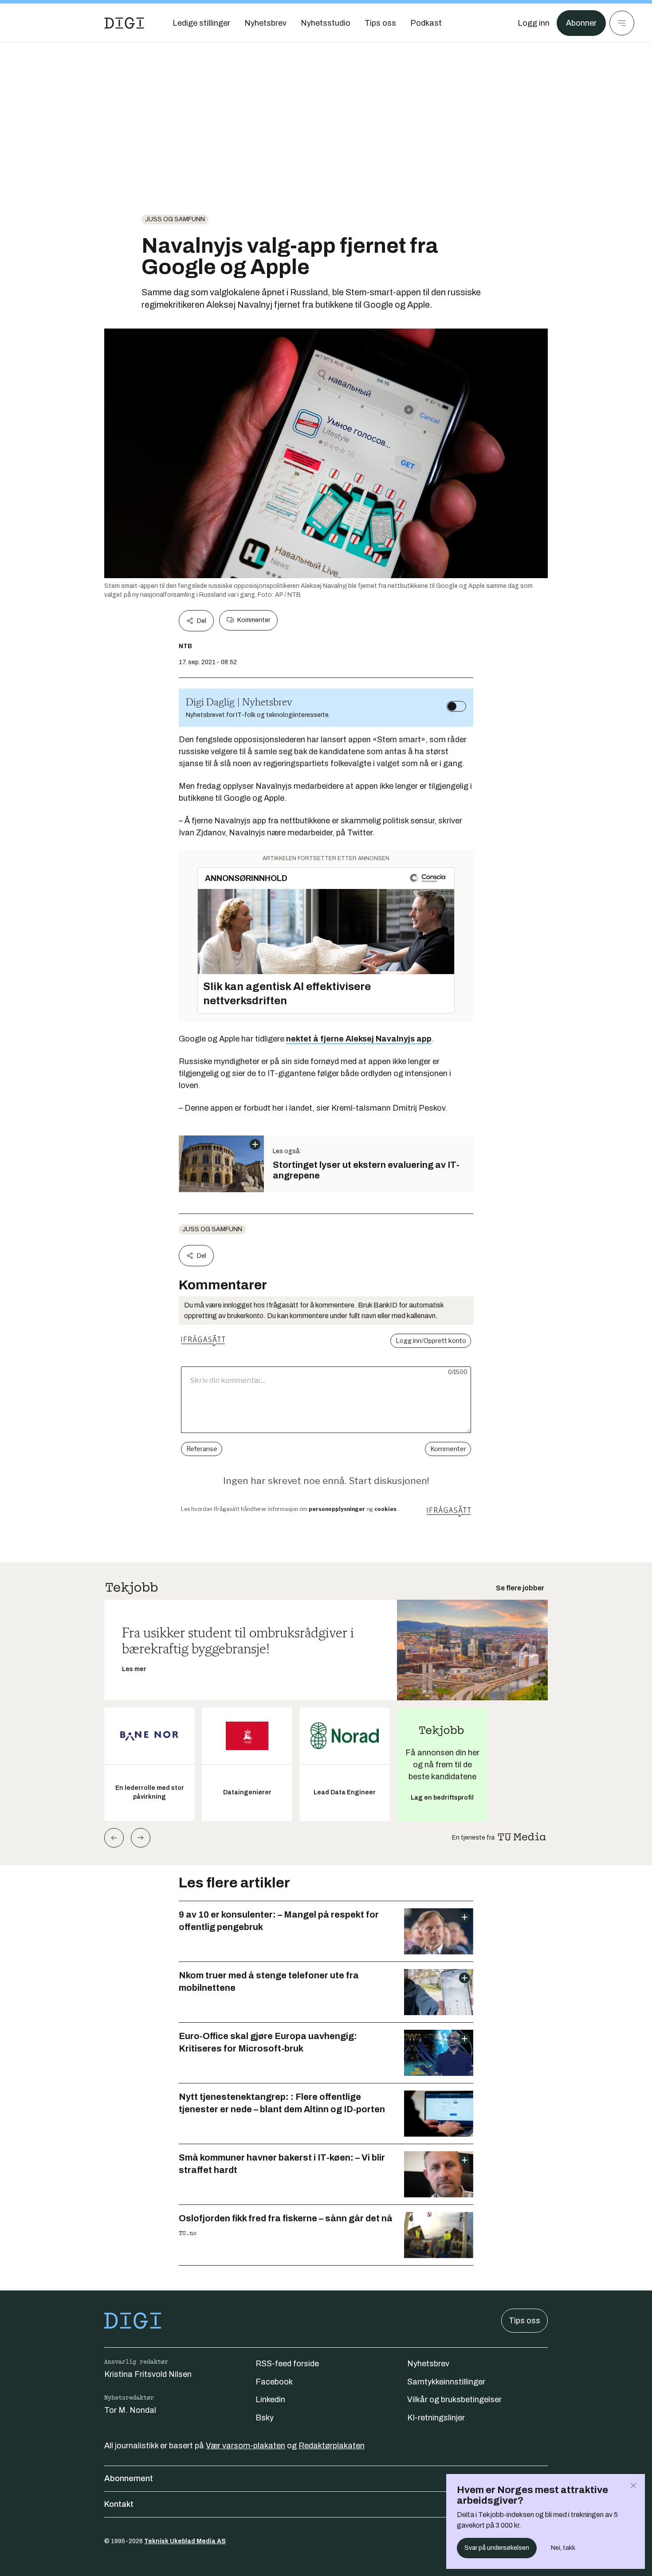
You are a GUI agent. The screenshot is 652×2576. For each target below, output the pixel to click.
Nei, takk (563, 2548)
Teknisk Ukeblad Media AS (185, 2541)
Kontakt (119, 2504)
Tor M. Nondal (130, 2410)
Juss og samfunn (175, 219)
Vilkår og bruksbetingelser (454, 2400)
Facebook (274, 2382)
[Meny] (622, 23)
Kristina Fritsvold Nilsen (148, 2374)
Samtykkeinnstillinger (446, 2382)
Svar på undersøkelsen (497, 2548)
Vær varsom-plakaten (245, 2446)
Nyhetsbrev (428, 2364)
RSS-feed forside (287, 2364)
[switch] (456, 706)
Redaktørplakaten (332, 2446)
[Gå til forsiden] (124, 23)
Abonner (581, 23)
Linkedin (270, 2400)
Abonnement (129, 2478)
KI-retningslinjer (436, 2418)
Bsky (265, 2418)
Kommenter (254, 620)
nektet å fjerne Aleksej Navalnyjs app (359, 1039)
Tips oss (524, 2321)
